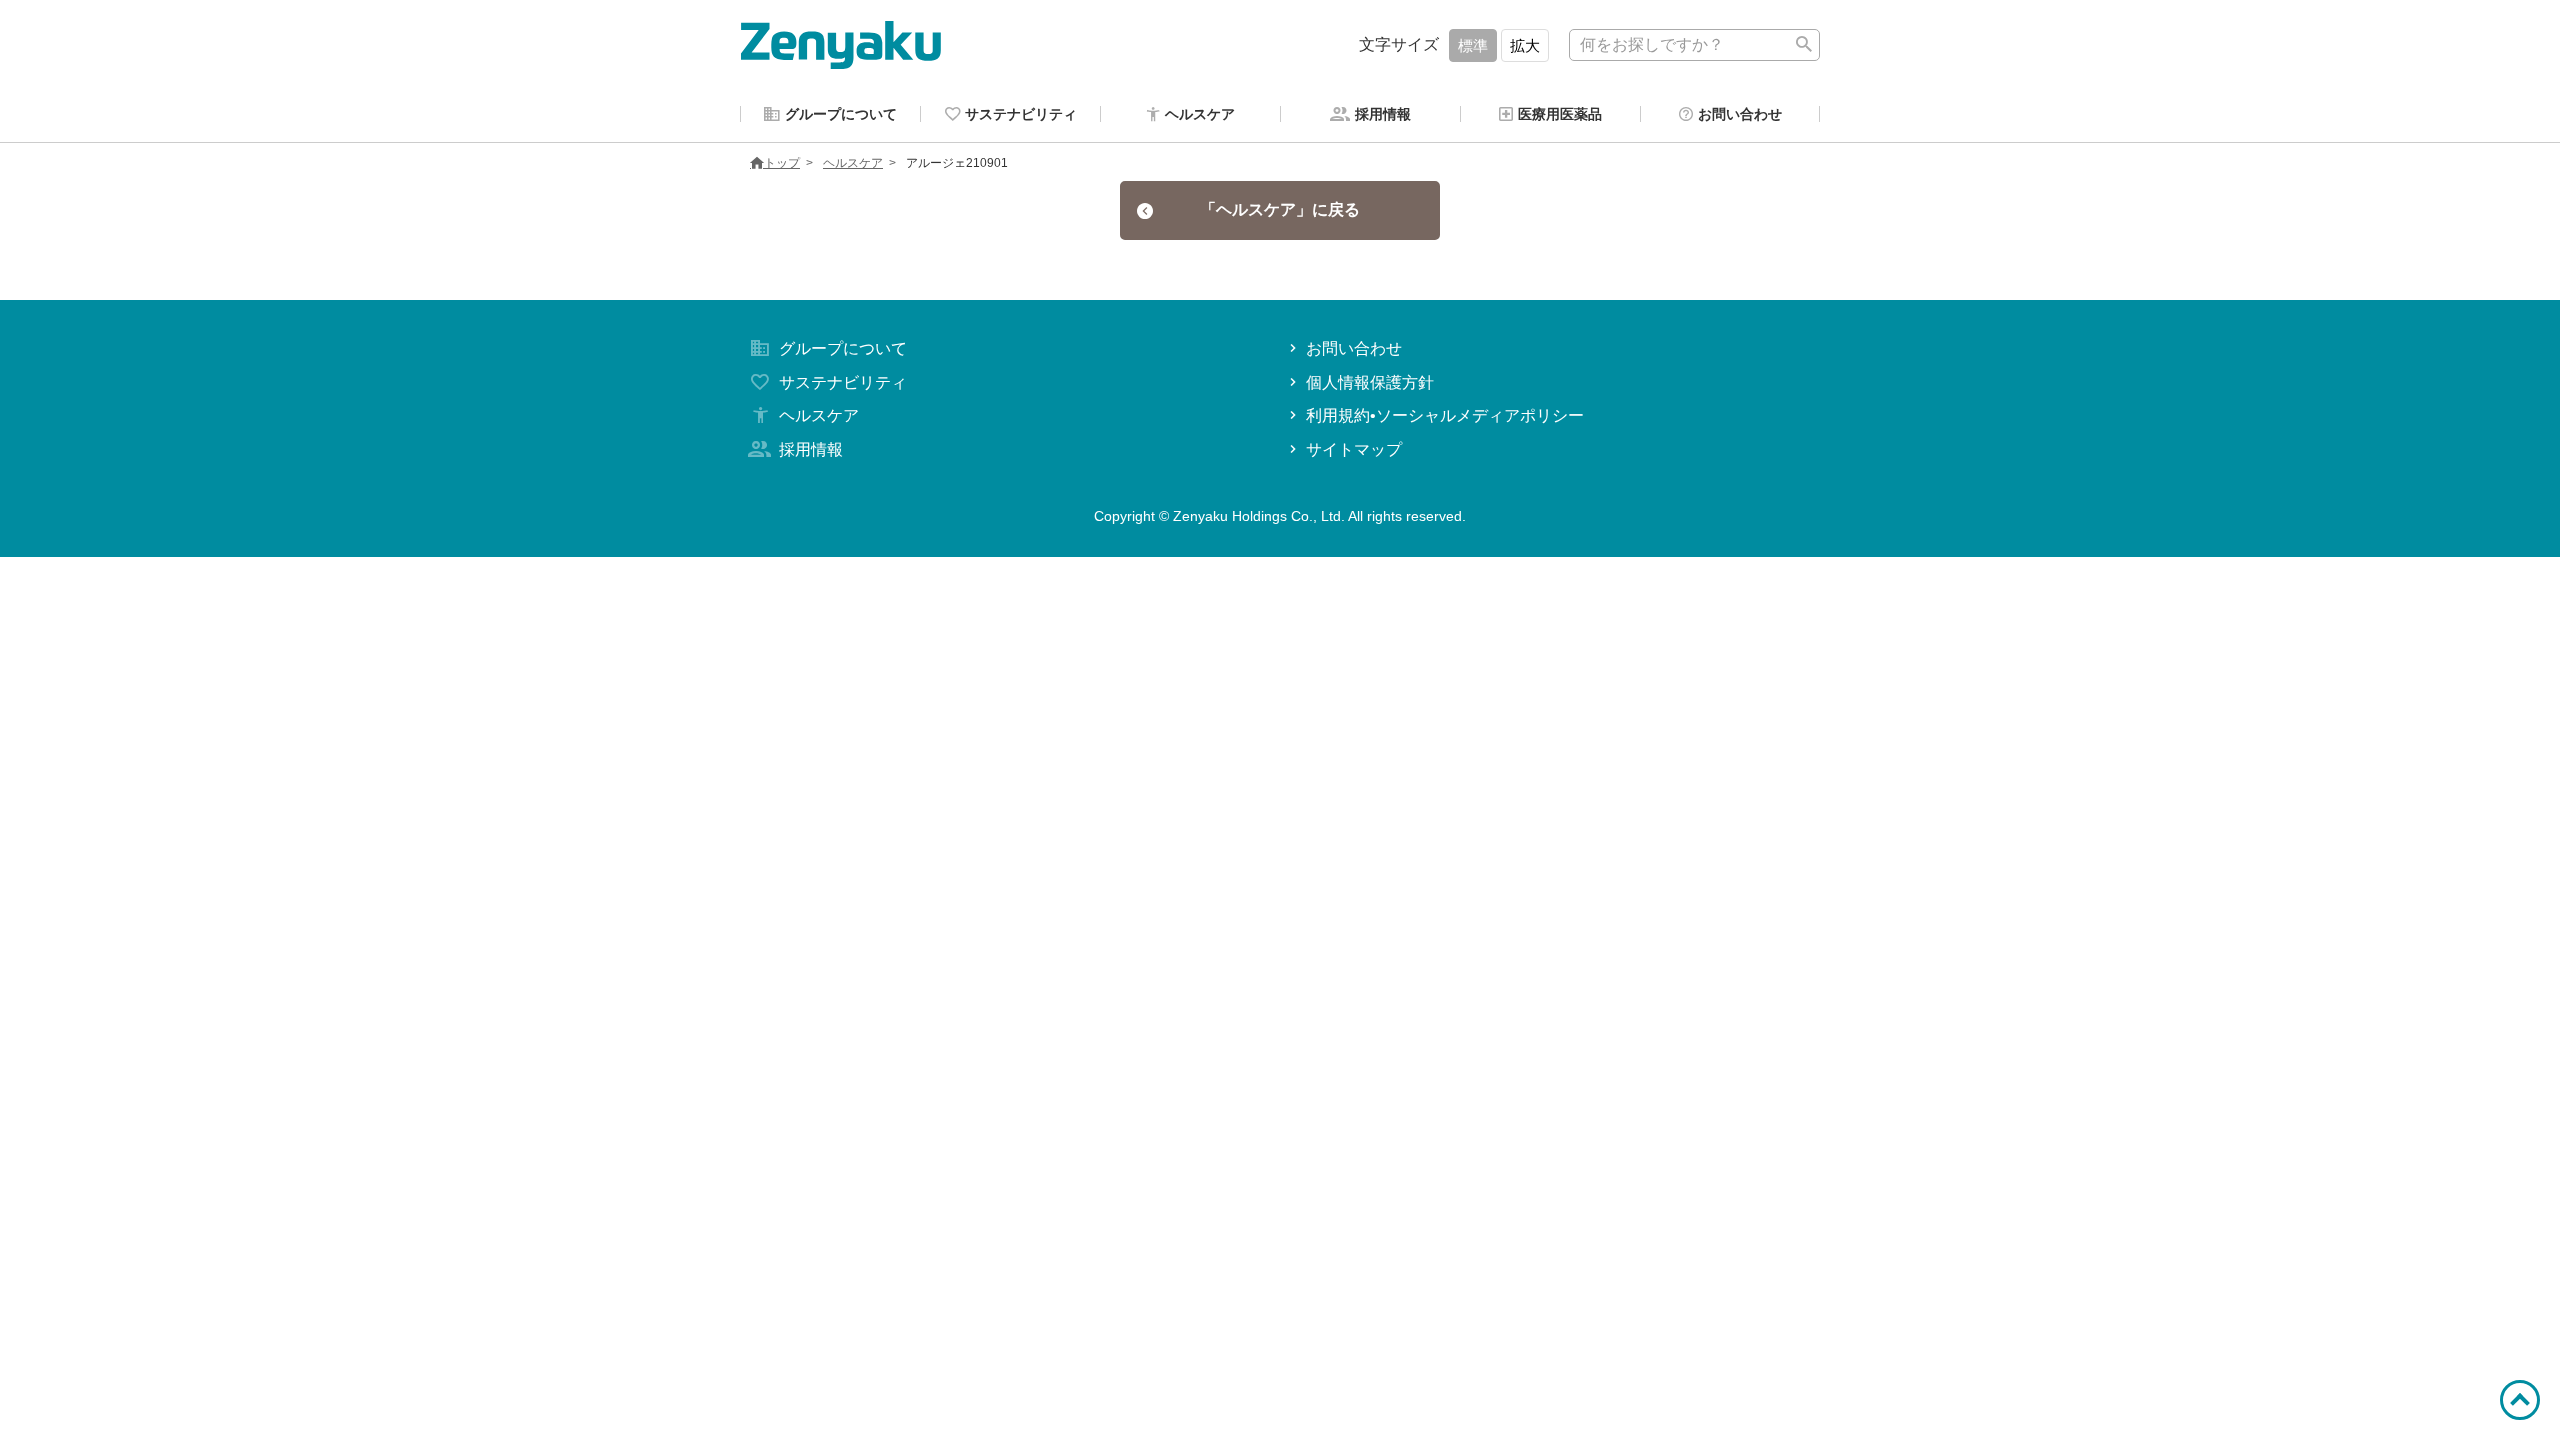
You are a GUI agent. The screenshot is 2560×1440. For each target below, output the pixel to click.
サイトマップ (1354, 449)
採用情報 (811, 449)
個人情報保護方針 (1370, 382)
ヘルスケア (853, 163)
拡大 (1525, 45)
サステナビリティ (843, 382)
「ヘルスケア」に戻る (1280, 209)
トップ (782, 163)
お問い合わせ (1354, 348)
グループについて (843, 348)
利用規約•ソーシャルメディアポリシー (1445, 415)
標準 (1473, 45)
